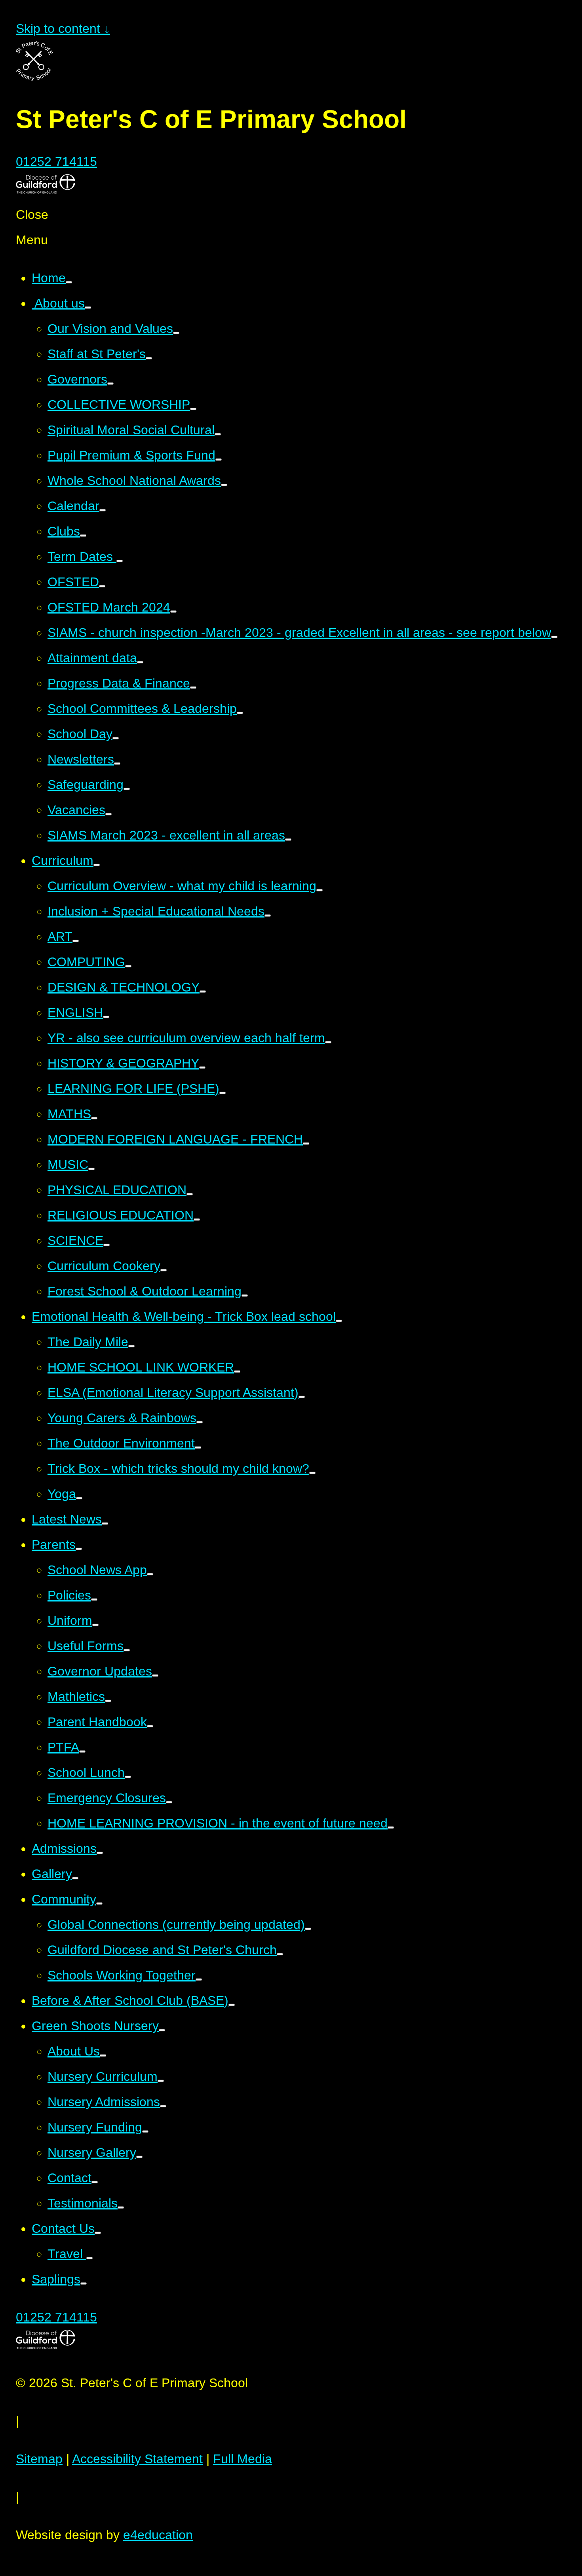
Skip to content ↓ (63, 28)
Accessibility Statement (137, 2459)
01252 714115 (56, 161)
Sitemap (39, 2459)
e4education (158, 2535)
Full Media (242, 2459)
